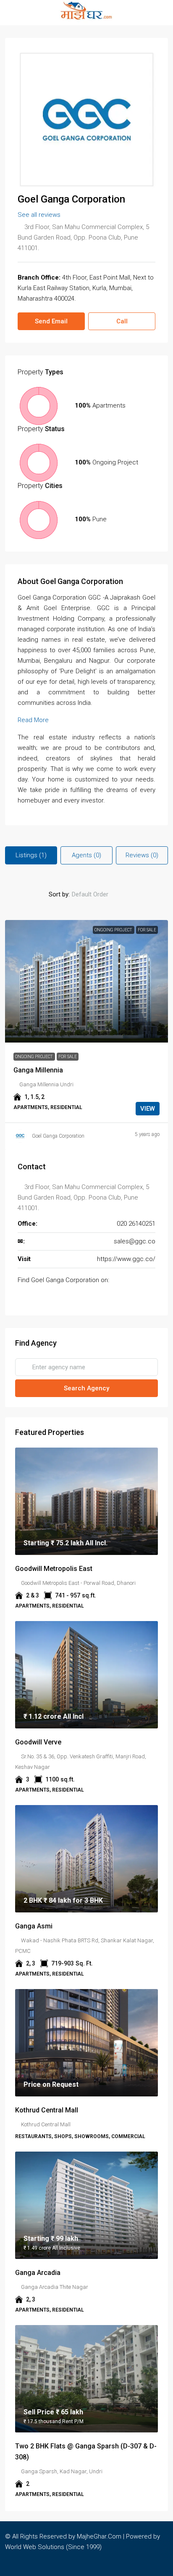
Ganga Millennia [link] (38, 1070)
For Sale (147, 930)
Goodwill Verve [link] (38, 1742)
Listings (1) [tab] (31, 855)
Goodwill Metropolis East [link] (54, 1569)
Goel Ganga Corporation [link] (58, 1136)
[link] (86, 981)
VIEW (148, 1109)
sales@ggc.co (135, 1241)
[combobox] (97, 894)
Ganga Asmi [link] (34, 1926)
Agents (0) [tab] (86, 855)
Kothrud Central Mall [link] (47, 2110)
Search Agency (86, 1388)
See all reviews (39, 215)
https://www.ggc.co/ (126, 1259)
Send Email (51, 321)
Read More (33, 720)
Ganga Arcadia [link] (38, 2273)
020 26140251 (136, 1224)
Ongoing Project (114, 930)
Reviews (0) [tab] (142, 855)
